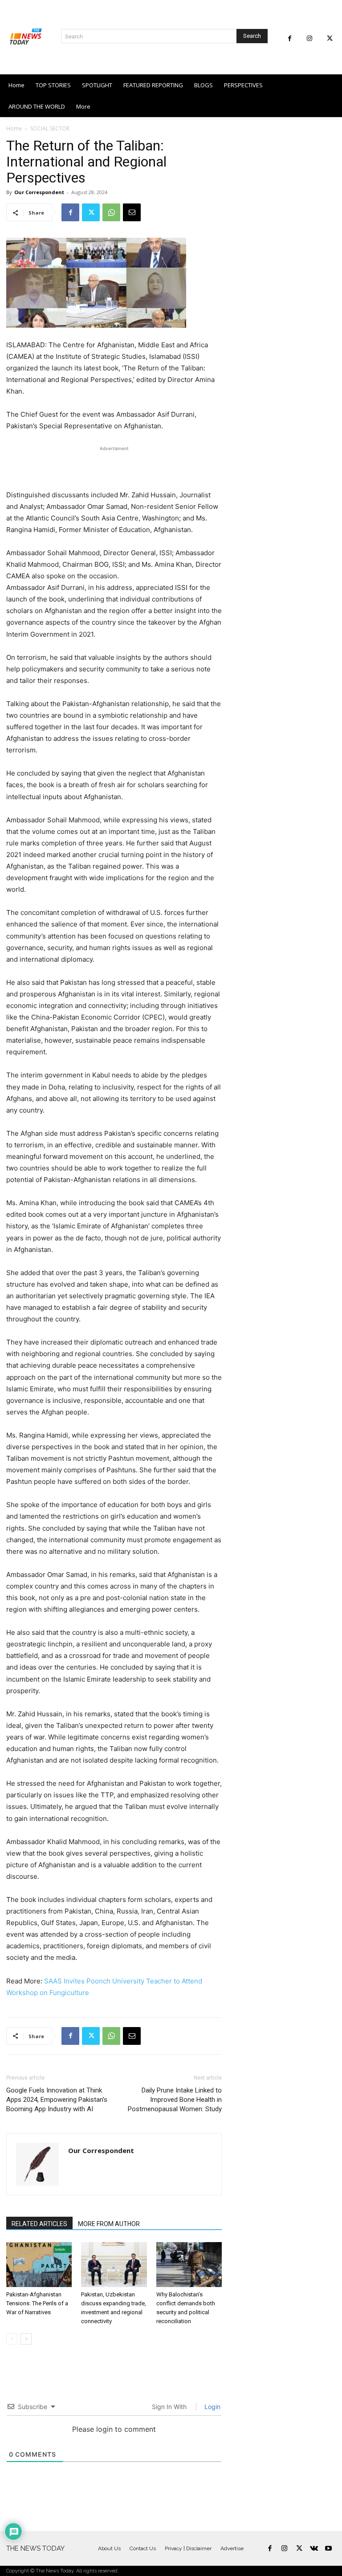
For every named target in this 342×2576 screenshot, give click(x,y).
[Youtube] (328, 2549)
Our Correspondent (39, 192)
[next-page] (26, 2339)
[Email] (132, 212)
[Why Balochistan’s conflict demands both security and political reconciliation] (189, 2265)
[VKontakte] (314, 2549)
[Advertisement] (114, 467)
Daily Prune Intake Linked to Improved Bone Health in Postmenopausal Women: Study (175, 2100)
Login (212, 2407)
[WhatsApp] (111, 212)
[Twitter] (330, 39)
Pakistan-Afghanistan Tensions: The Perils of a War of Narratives (37, 2303)
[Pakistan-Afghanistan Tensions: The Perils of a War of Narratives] (39, 2265)
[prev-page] (12, 2339)
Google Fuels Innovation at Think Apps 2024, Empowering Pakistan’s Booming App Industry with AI (57, 2100)
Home (14, 128)
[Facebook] (290, 39)
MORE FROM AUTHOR (109, 2224)
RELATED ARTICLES (39, 2224)
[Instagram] (310, 39)
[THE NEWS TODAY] (26, 37)
